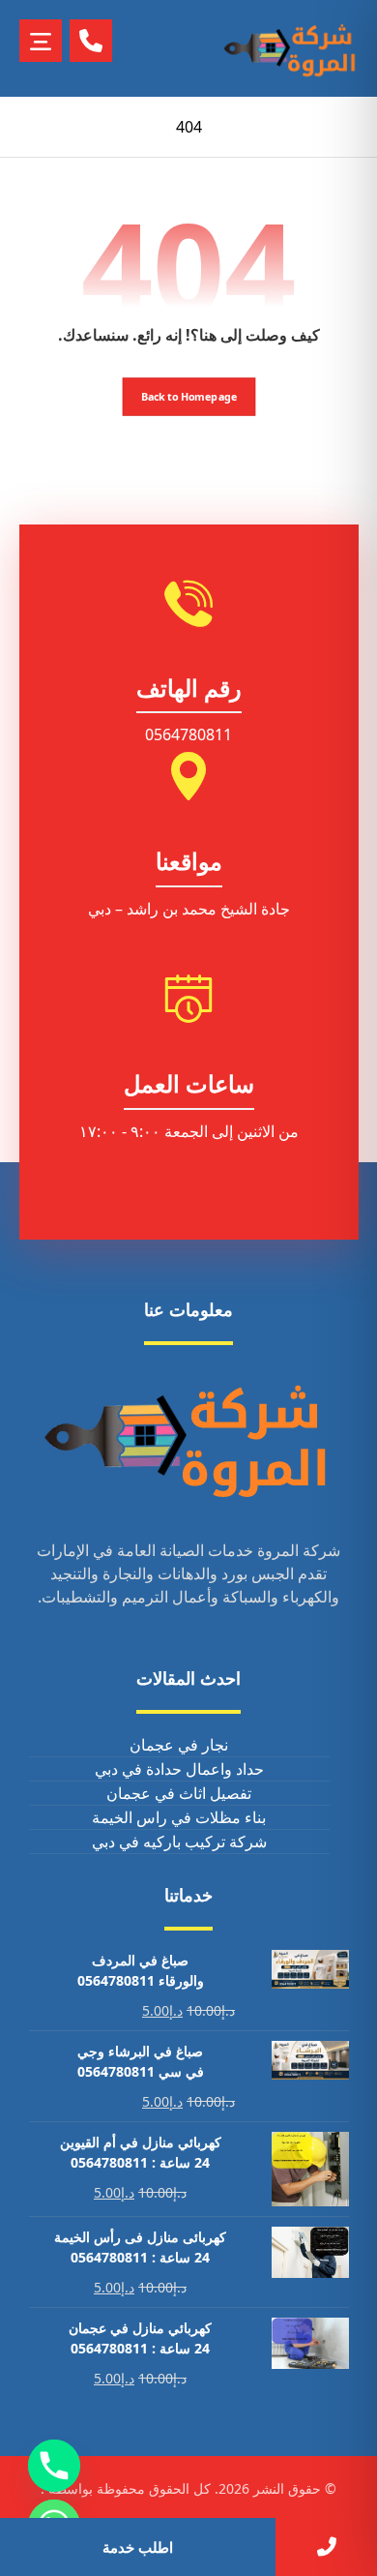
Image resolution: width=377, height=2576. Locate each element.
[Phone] (54, 2466)
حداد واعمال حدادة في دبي (179, 1769)
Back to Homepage (188, 396)
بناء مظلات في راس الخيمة (179, 1817)
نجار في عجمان (179, 1745)
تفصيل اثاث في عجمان (179, 1793)
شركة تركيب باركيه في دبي (179, 1842)
